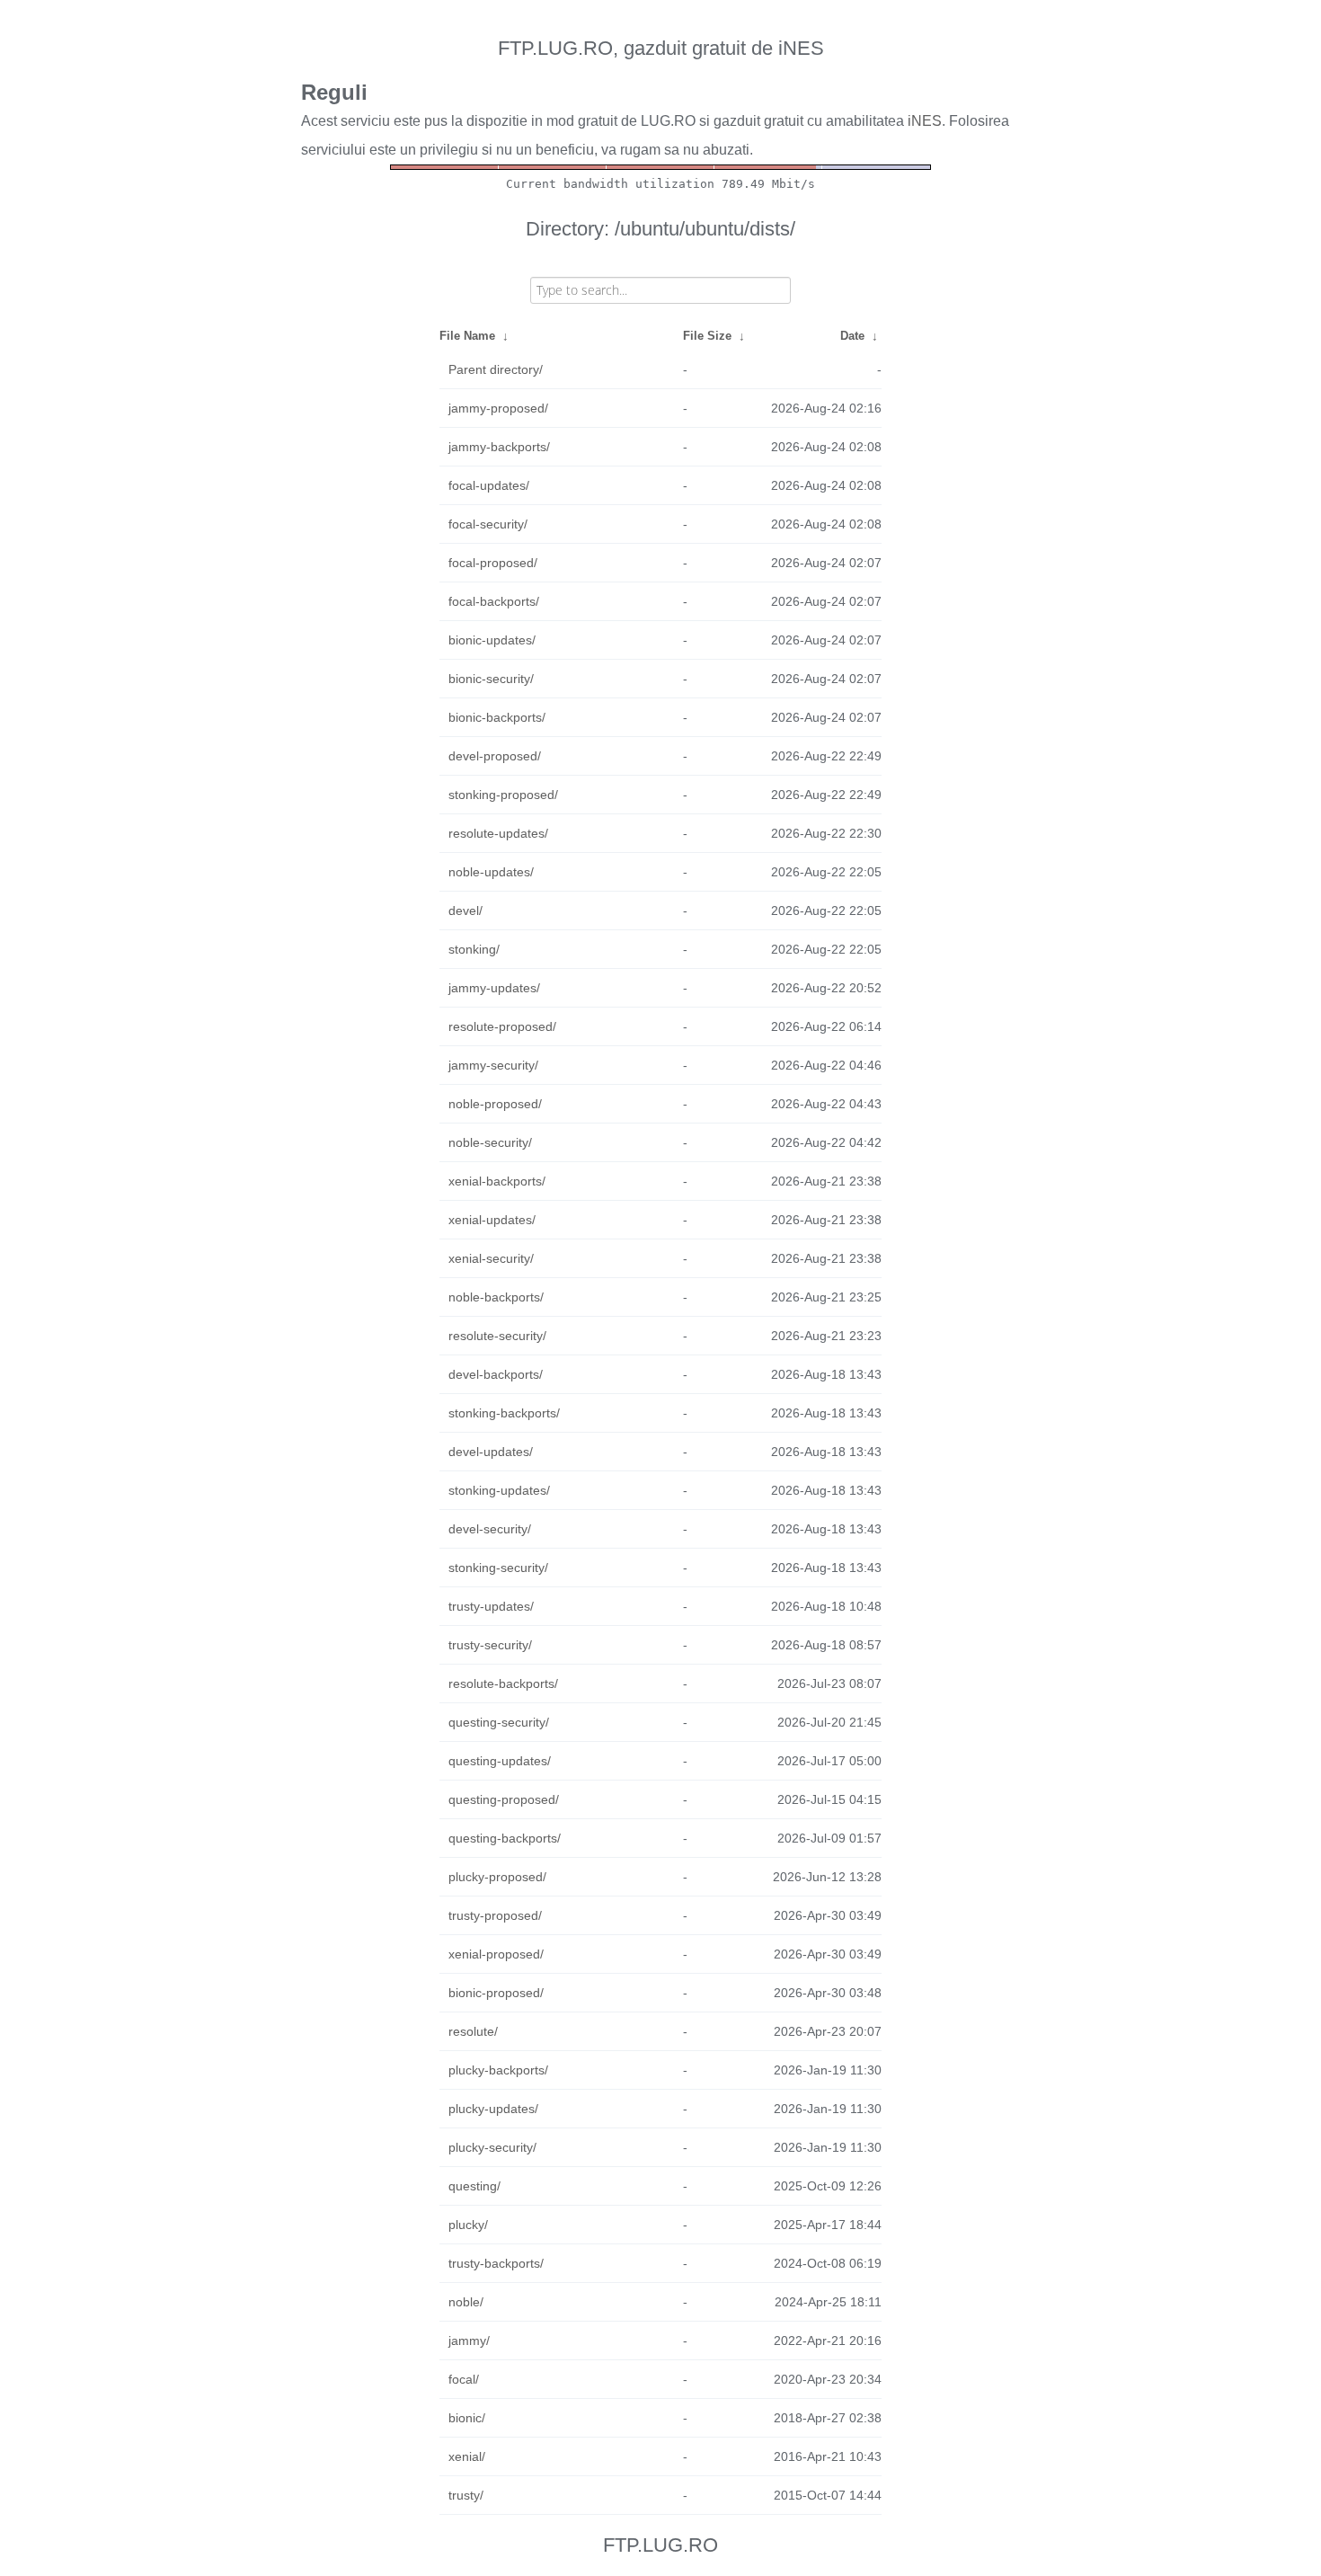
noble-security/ (490, 1142)
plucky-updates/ (493, 2109)
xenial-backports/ (497, 1181)
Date (852, 336)
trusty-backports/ (496, 2263)
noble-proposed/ (495, 1104)
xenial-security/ (491, 1258)
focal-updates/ (489, 485)
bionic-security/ (491, 679)
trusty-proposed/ (495, 1915)
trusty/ (466, 2495)
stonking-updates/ (499, 1490)
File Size (707, 336)
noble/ (466, 2302)
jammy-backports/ (499, 447)
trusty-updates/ (491, 1606)
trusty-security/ (490, 1645)
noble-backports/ (496, 1297)
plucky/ (468, 2225)
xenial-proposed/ (496, 1954)
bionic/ (467, 2418)
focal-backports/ (494, 601)
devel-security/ (490, 1529)
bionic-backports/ (497, 717)
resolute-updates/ (498, 833)
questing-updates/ (500, 1761)
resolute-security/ (497, 1336)
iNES (925, 121)
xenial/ (467, 2456)
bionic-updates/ (492, 640)
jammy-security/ (493, 1065)
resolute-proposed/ (502, 1026)
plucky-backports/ (498, 2070)
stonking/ (474, 949)
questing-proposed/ (504, 1799)
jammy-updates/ (494, 988)
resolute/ (473, 2031)
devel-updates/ (491, 1452)
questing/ (474, 2186)
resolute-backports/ (503, 1683)
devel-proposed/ (495, 756)
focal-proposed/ (493, 563)
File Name (467, 336)
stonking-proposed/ (503, 795)
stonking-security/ (498, 1568)
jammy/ (469, 2341)
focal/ (464, 2379)
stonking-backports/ (504, 1413)
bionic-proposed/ (496, 1993)
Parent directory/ (496, 369)
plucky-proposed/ (497, 1877)
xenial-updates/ (492, 1220)
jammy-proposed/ (498, 408)
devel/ (465, 910)
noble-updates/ (491, 872)
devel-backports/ (496, 1374)
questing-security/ (499, 1722)
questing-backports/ (505, 1838)
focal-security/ (488, 524)
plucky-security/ (492, 2147)
